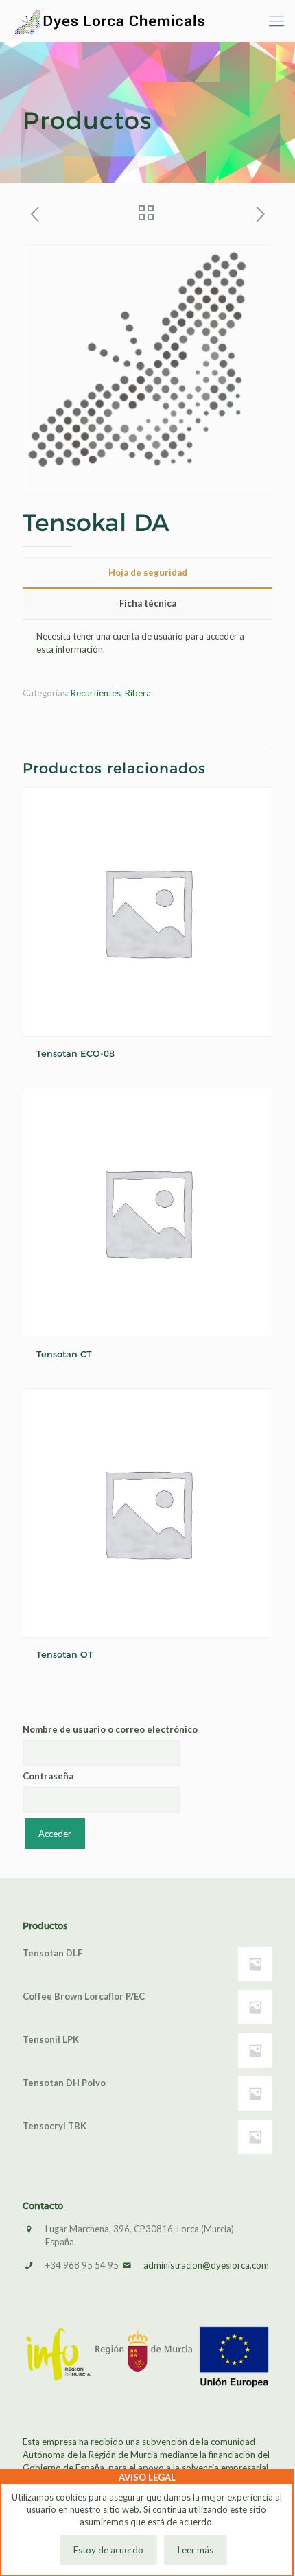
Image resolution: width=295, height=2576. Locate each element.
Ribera (138, 693)
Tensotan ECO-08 (75, 1053)
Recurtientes (96, 693)
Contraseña (48, 1776)
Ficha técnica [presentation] (148, 603)
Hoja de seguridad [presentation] (148, 572)
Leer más (196, 2550)
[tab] (147, 573)
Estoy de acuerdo (108, 2550)
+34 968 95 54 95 (82, 2265)
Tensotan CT (64, 1354)
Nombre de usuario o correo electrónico (110, 1729)
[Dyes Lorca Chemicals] (110, 21)
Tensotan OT (65, 1654)
